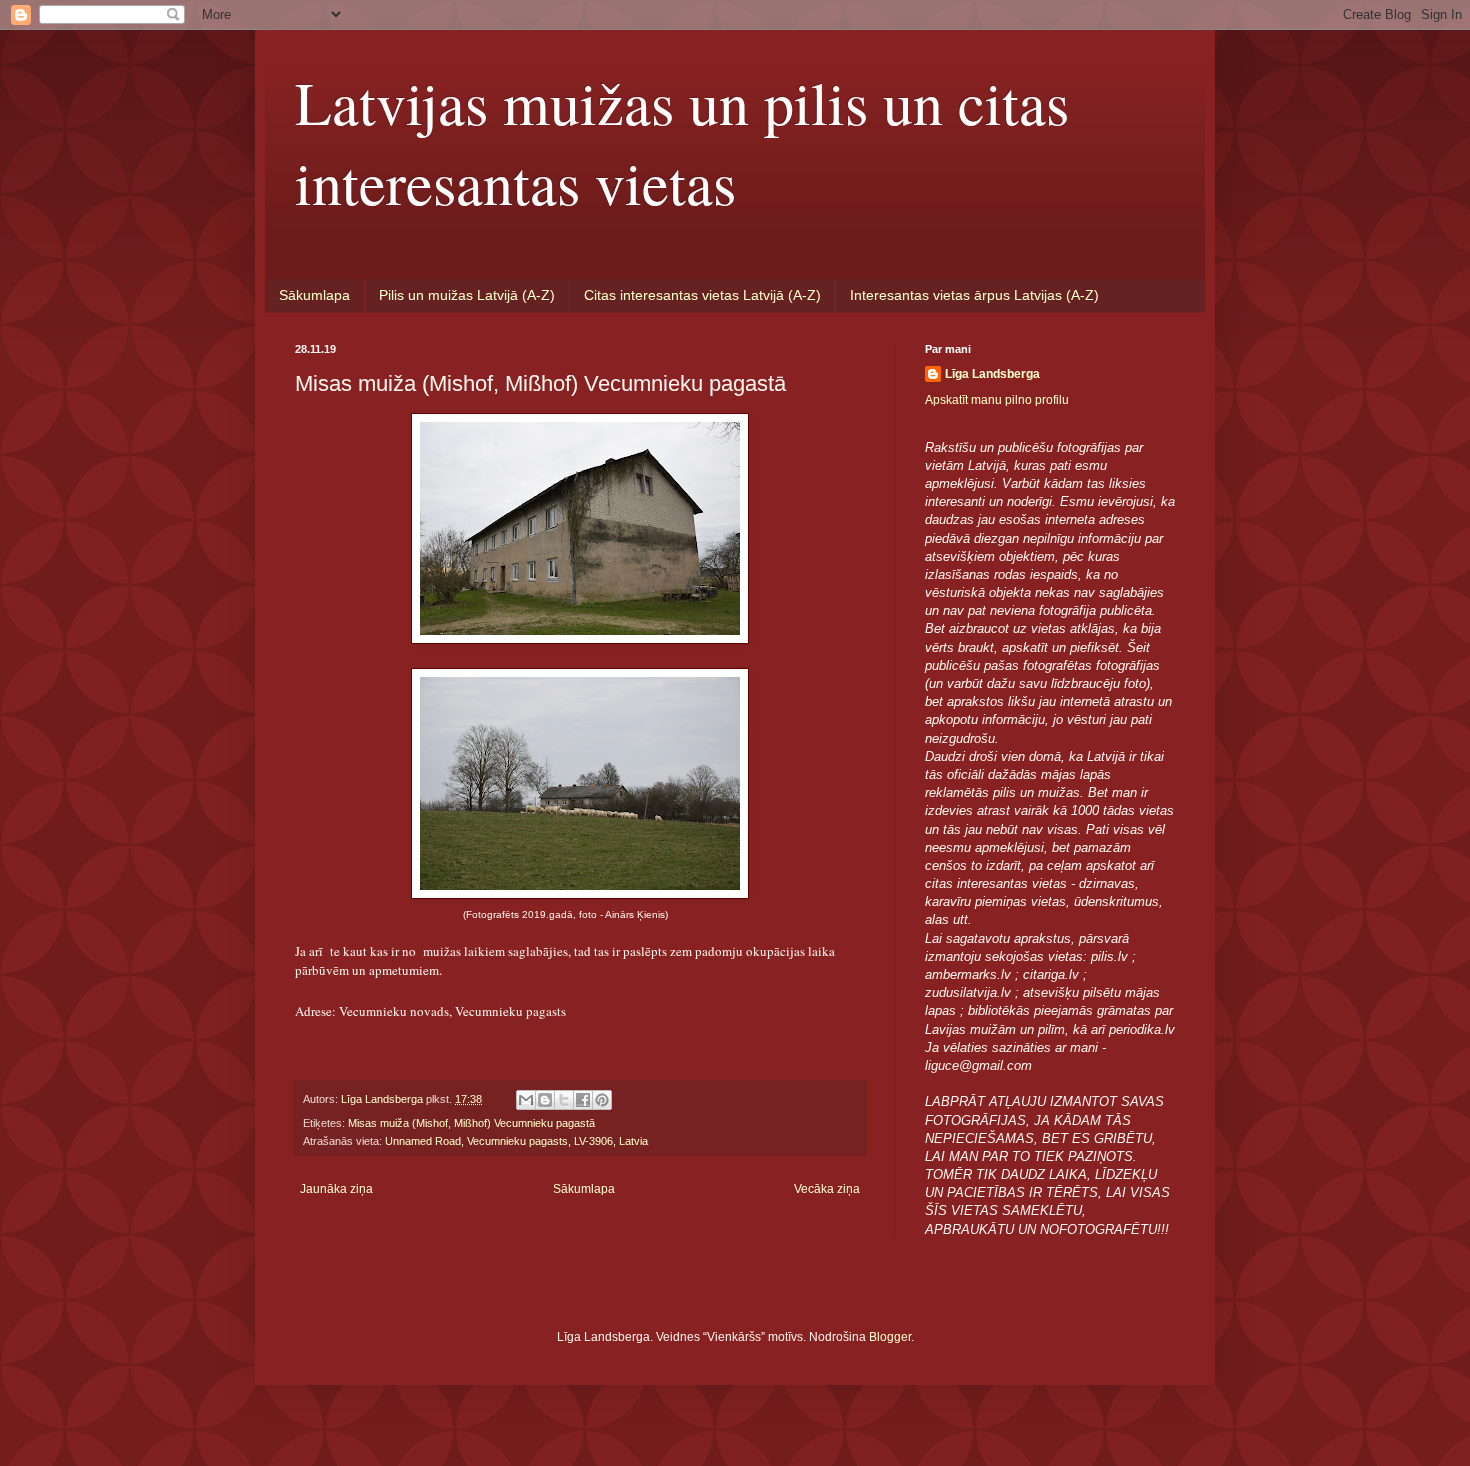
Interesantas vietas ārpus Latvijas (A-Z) (974, 295)
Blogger (890, 1337)
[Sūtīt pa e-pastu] (526, 1100)
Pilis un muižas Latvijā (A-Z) (467, 295)
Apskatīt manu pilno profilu (997, 400)
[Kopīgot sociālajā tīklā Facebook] (583, 1100)
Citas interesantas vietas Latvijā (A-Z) (702, 295)
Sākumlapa (314, 295)
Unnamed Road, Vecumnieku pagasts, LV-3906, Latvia (516, 1141)
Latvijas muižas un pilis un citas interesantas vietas (682, 142)
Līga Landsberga (992, 374)
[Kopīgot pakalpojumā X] (564, 1100)
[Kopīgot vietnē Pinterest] (602, 1100)
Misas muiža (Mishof (398, 1123)
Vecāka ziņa (827, 1189)
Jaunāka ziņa (336, 1189)
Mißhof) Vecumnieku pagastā (524, 1123)
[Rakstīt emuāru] (545, 1100)
